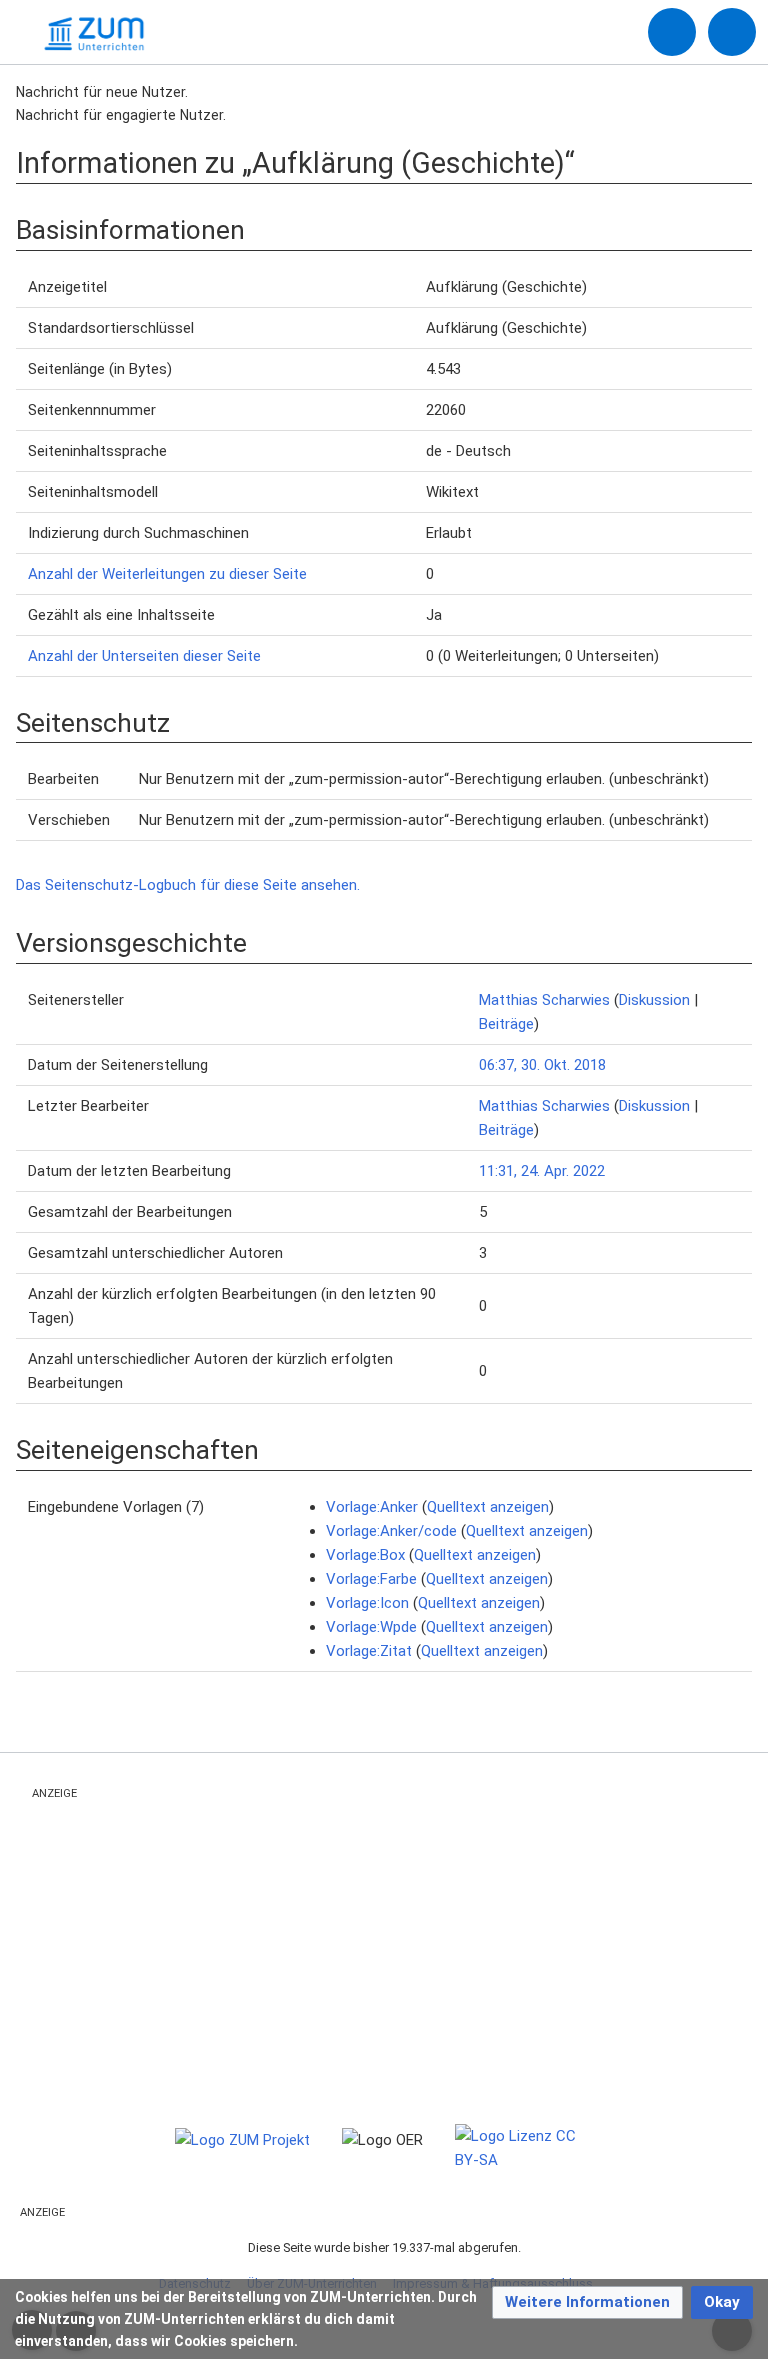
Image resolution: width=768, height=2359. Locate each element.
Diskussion (654, 1000)
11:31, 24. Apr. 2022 (542, 1171)
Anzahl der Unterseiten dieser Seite (144, 656)
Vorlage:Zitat (369, 1651)
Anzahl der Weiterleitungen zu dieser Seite (167, 574)
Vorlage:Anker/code (391, 1531)
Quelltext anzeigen (488, 1507)
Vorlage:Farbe (371, 1579)
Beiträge (506, 1024)
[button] (587, 2302)
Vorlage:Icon (367, 1603)
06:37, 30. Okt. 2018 (542, 1065)
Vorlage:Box (365, 1555)
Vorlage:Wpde (371, 1627)
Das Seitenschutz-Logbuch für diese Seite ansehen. (188, 885)
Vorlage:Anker (372, 1507)
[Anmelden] (672, 32)
